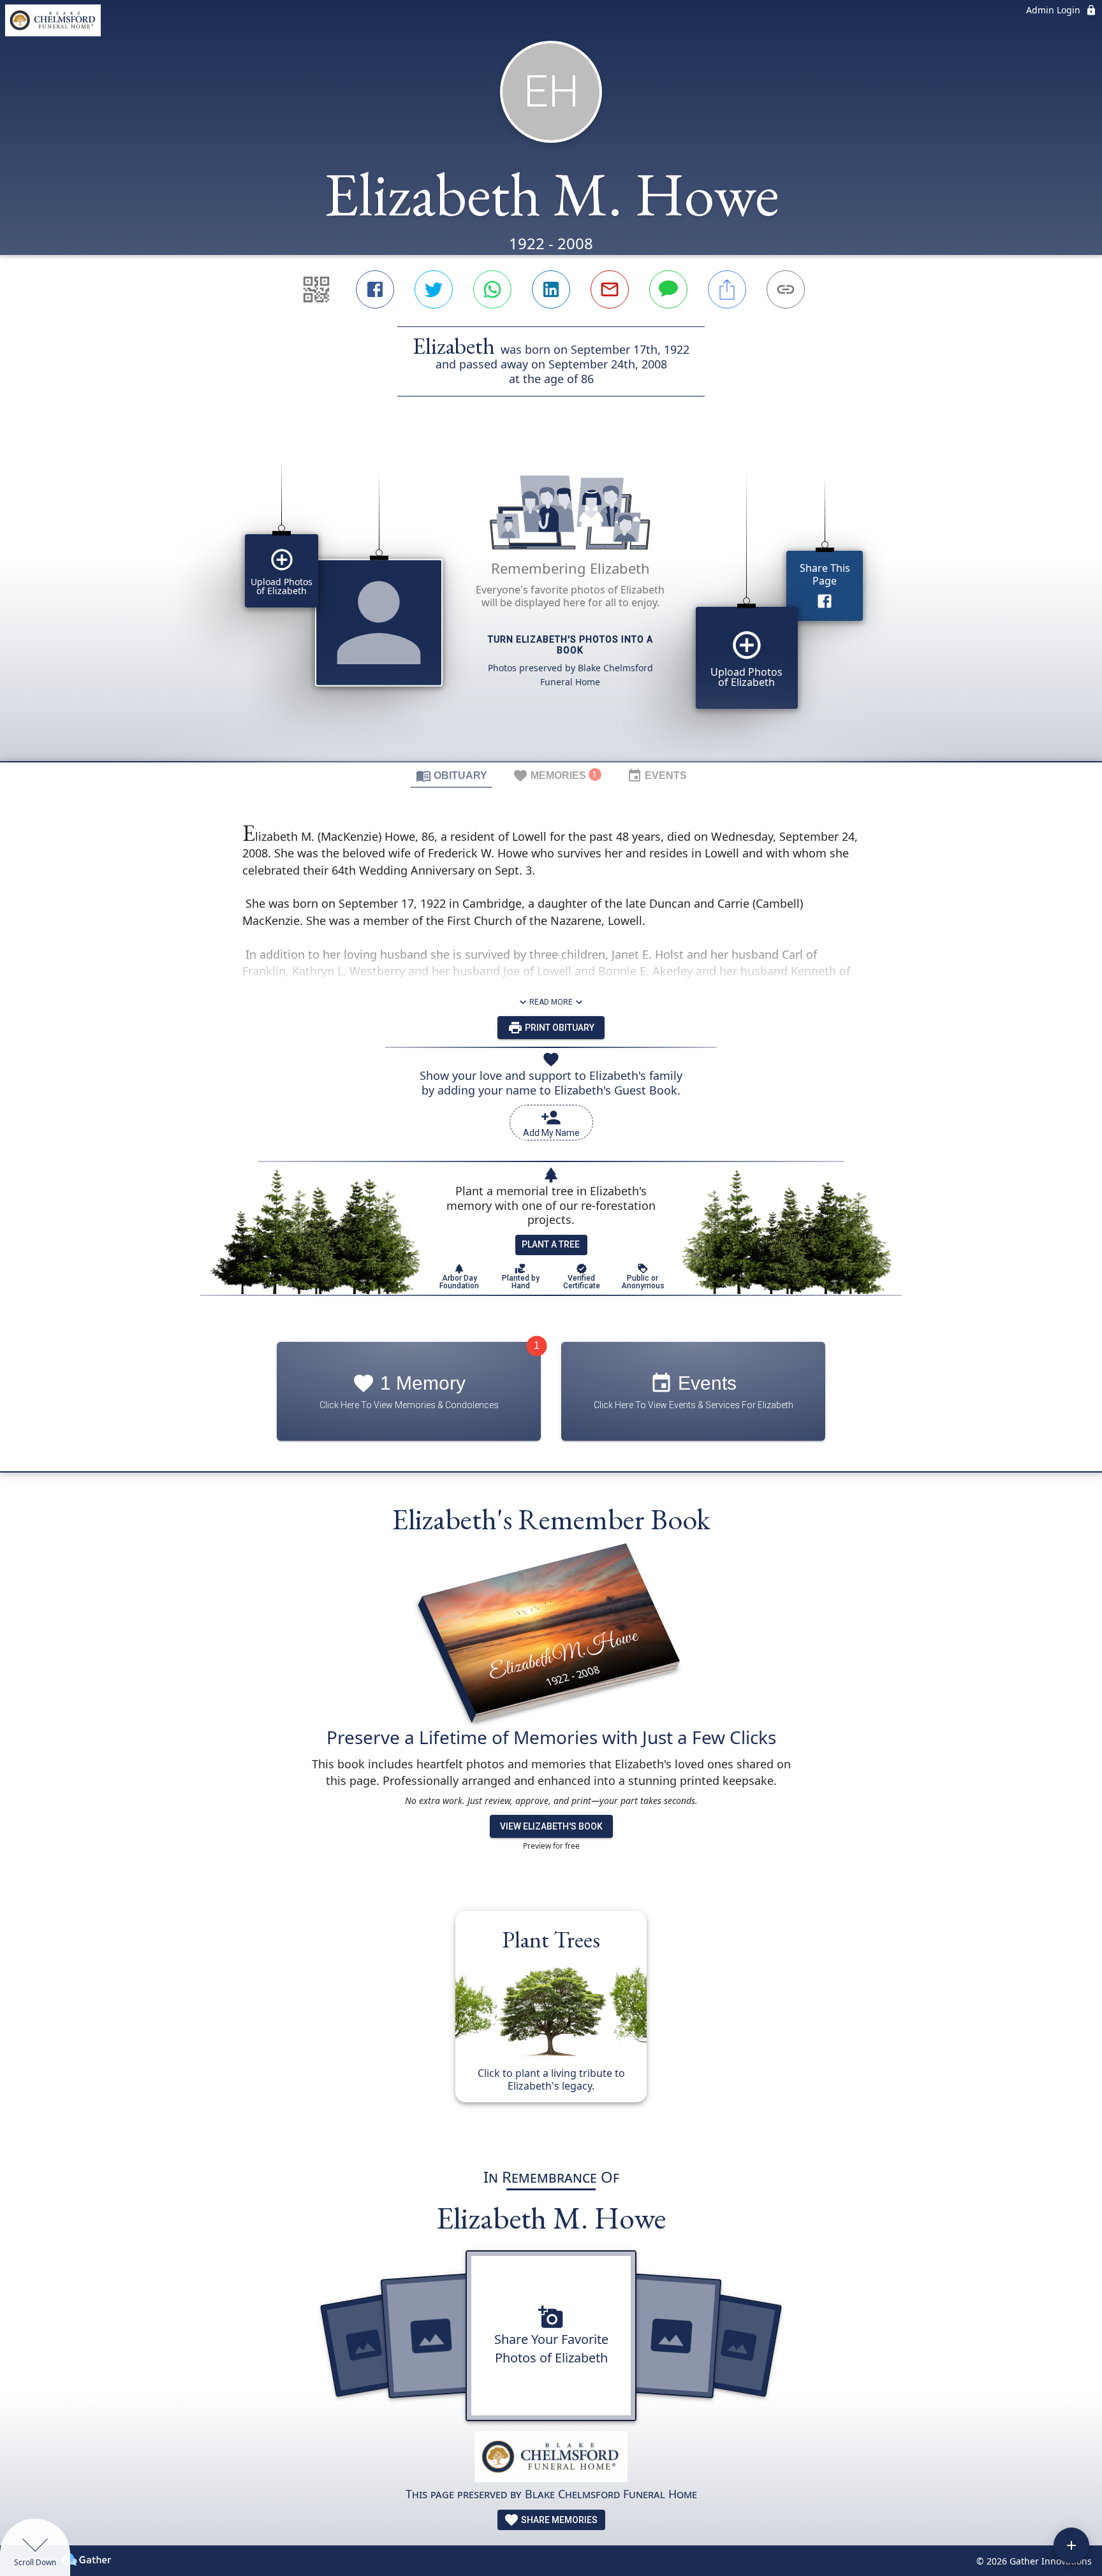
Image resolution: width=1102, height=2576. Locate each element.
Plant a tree (551, 1244)
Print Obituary (559, 1028)
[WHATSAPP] (492, 289)
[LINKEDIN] (551, 289)
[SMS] (668, 289)
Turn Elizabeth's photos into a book (570, 645)
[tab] (452, 775)
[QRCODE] (316, 289)
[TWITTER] (434, 289)
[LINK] (786, 289)
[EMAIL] (610, 289)
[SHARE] (727, 289)
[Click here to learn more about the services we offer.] (551, 2458)
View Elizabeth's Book (551, 1826)
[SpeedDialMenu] (1071, 2545)
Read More (551, 1002)
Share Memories (558, 2520)
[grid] (551, 600)
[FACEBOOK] (375, 289)
